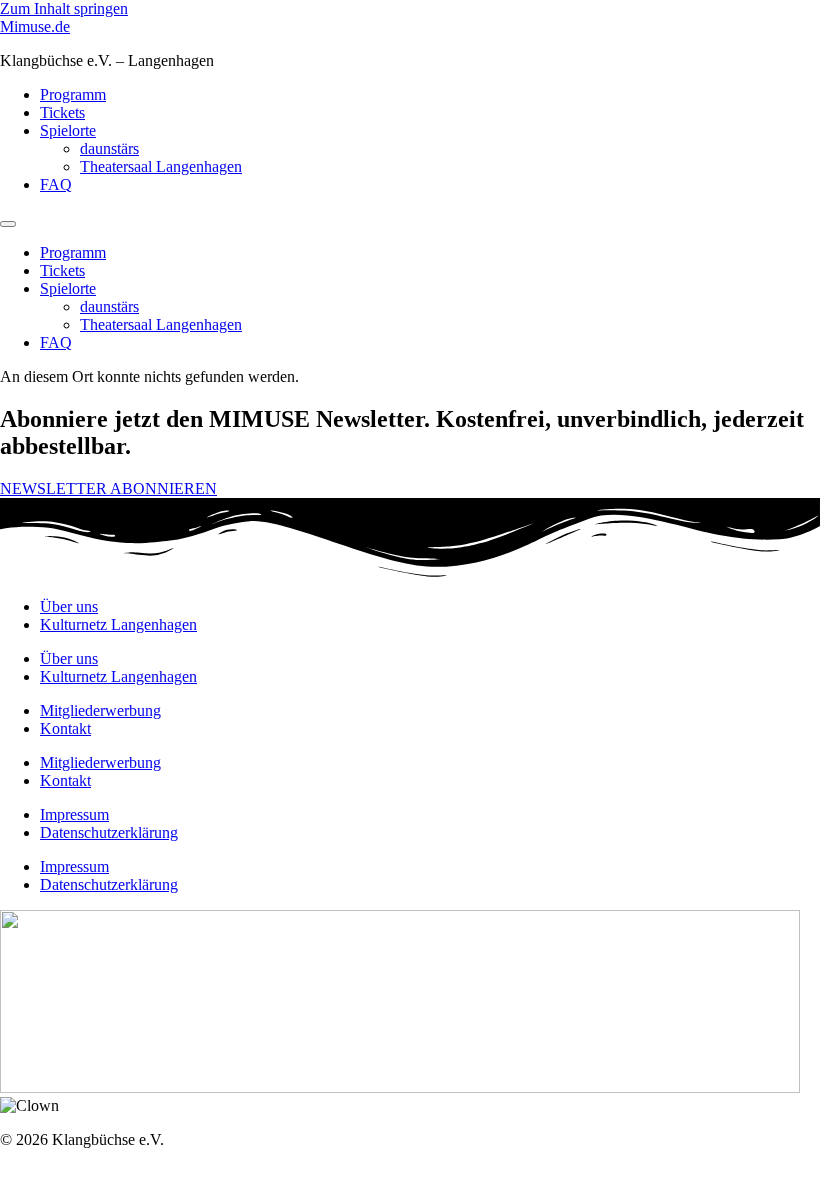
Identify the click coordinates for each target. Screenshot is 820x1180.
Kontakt (65, 728)
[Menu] (8, 224)
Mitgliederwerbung (100, 710)
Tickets (62, 112)
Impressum (74, 814)
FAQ (56, 184)
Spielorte (68, 130)
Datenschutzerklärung (109, 832)
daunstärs (109, 148)
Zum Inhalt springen (64, 8)
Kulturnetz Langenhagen (118, 624)
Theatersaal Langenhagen (161, 166)
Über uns (69, 606)
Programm (73, 94)
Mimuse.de (35, 26)
